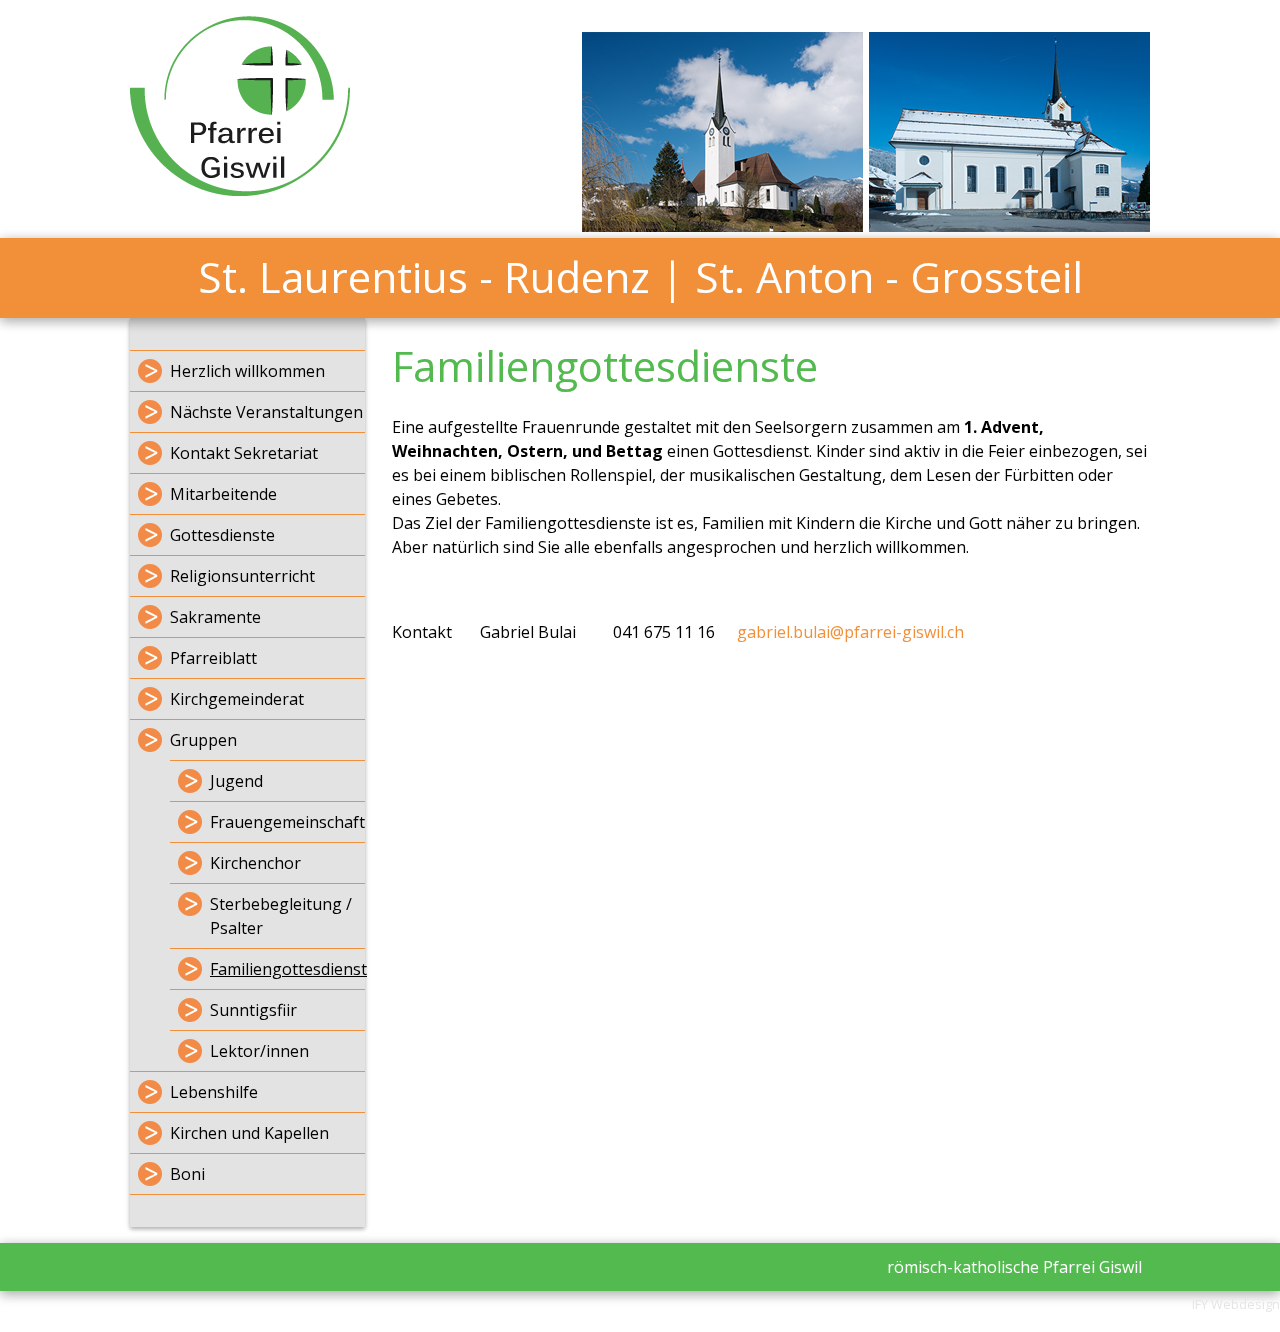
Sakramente (215, 617)
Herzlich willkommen (247, 371)
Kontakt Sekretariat (244, 453)
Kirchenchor (255, 863)
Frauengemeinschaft (287, 822)
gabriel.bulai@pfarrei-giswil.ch (850, 632)
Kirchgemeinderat (237, 699)
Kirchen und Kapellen (249, 1133)
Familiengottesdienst (287, 969)
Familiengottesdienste (605, 365)
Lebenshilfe (214, 1092)
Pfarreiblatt (213, 658)
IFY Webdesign (1236, 1304)
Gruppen (203, 740)
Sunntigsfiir (253, 1010)
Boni (187, 1174)
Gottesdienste (222, 535)
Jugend (236, 781)
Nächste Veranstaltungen (266, 412)
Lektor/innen (259, 1051)
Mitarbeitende (223, 494)
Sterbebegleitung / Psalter (281, 916)
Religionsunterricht (242, 576)
